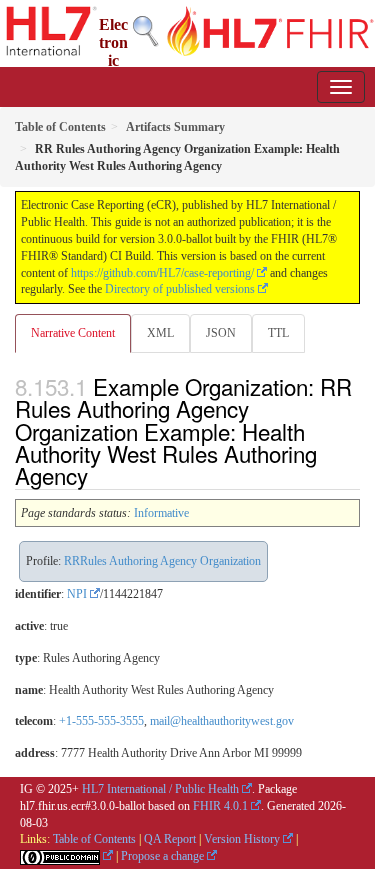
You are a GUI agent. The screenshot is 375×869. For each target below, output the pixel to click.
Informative (161, 513)
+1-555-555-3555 (101, 721)
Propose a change (162, 856)
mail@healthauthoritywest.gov (222, 721)
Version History (242, 839)
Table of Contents (94, 839)
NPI (77, 594)
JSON (221, 333)
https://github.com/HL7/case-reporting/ (162, 273)
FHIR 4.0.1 (220, 806)
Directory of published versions (180, 289)
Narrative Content (73, 333)
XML (160, 333)
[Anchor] (99, 475)
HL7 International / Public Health (160, 789)
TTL (278, 333)
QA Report (170, 839)
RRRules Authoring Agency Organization (162, 561)
